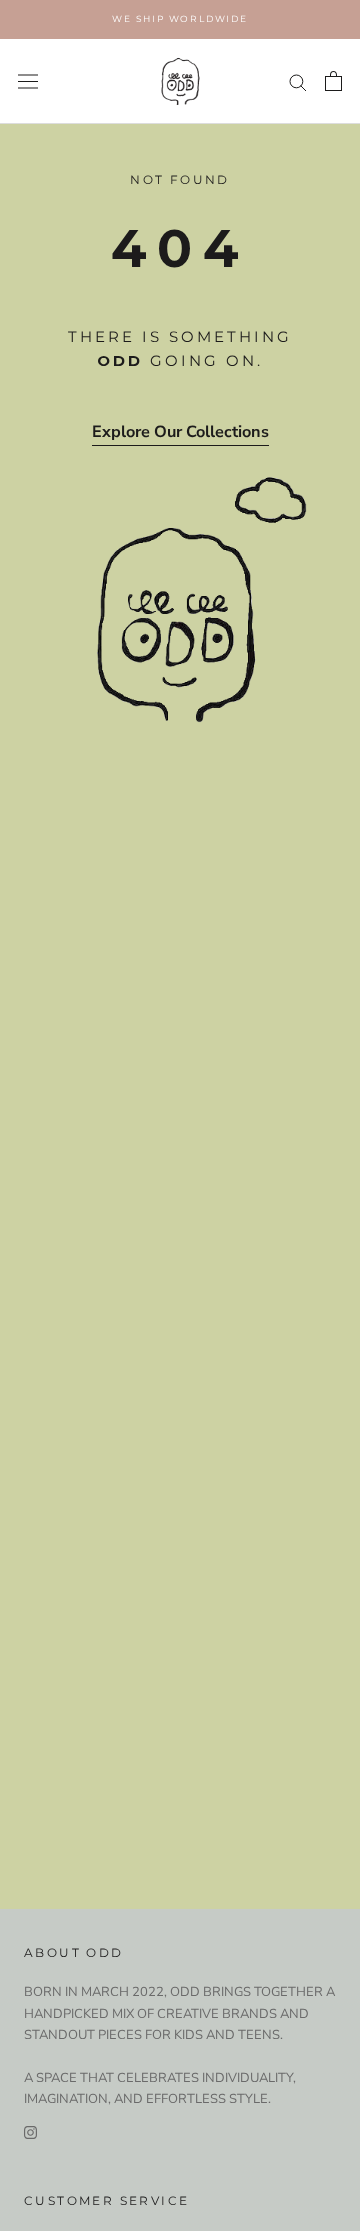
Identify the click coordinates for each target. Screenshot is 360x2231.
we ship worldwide (180, 18)
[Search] (298, 81)
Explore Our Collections (180, 432)
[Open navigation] (28, 81)
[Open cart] (333, 81)
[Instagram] (30, 2131)
